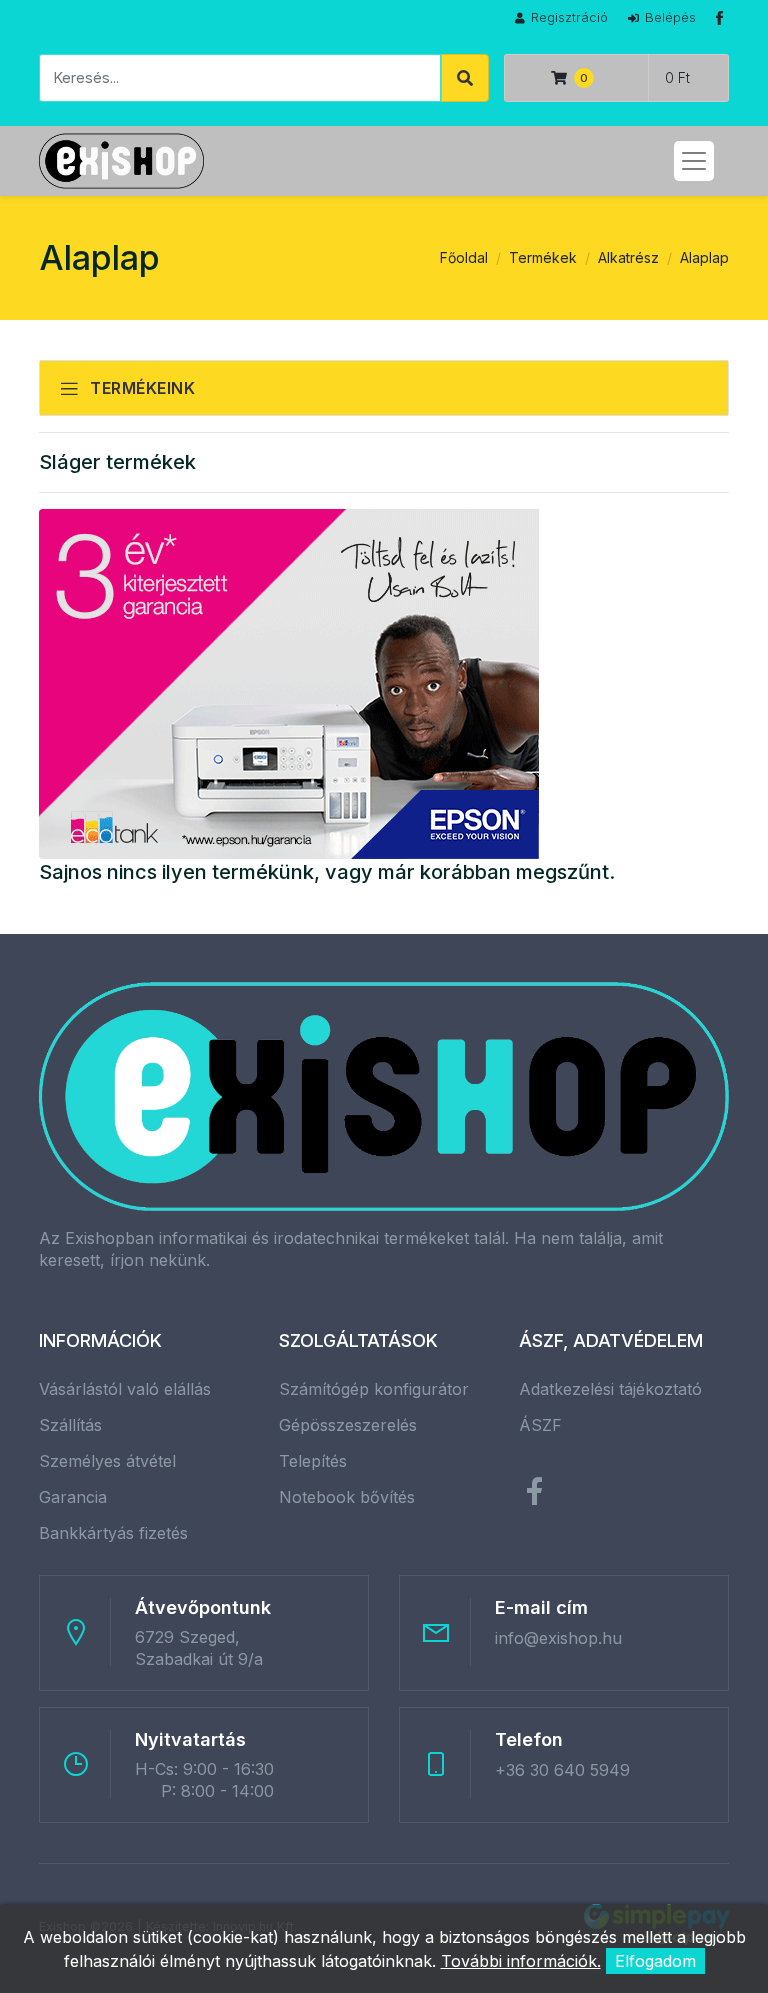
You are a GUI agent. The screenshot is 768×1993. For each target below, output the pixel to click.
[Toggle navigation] (694, 161)
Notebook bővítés (347, 1497)
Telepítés (313, 1461)
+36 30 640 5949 (562, 1770)
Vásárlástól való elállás (125, 1389)
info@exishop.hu (558, 1638)
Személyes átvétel (107, 1461)
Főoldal (464, 257)
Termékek (543, 257)
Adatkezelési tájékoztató (610, 1389)
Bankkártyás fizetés (113, 1533)
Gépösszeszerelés (348, 1425)
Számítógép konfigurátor (374, 1389)
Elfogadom (655, 1961)
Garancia (73, 1497)
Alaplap (704, 257)
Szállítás (70, 1425)
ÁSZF (540, 1425)
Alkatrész (628, 257)
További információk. (521, 1961)
